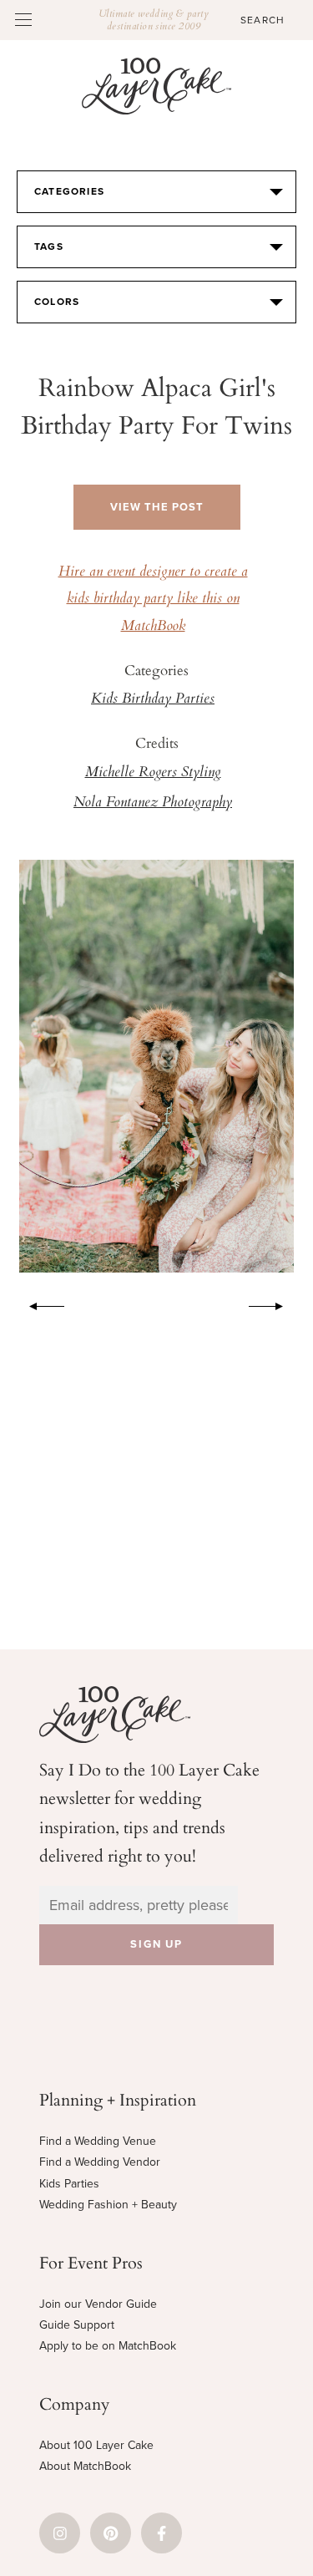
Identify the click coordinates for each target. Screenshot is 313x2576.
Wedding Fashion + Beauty (108, 2205)
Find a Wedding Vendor (100, 2162)
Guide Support (77, 2325)
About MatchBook (85, 2466)
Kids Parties (69, 2184)
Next (275, 1303)
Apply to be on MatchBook (108, 2346)
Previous (38, 1303)
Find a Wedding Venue (98, 2141)
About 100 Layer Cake (96, 2445)
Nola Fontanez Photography (153, 803)
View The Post (157, 507)
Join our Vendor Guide (98, 2304)
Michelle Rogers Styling (153, 773)
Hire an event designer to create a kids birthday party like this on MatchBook (153, 600)
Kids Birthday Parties (153, 699)
